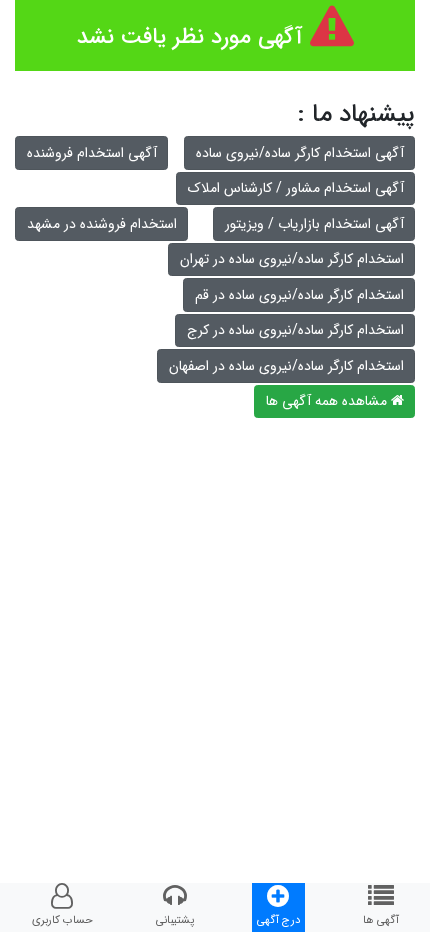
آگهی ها (381, 920)
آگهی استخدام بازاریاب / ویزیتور (314, 224)
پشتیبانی (175, 920)
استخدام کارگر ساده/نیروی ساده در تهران (292, 259)
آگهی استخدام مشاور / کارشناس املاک (296, 188)
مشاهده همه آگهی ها (328, 401)
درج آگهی (278, 920)
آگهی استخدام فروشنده (92, 153)
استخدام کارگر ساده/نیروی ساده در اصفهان (286, 366)
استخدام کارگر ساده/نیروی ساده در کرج (295, 330)
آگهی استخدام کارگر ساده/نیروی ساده (300, 153)
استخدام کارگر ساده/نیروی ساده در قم (299, 295)
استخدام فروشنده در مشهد (102, 224)
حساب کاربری (62, 920)
